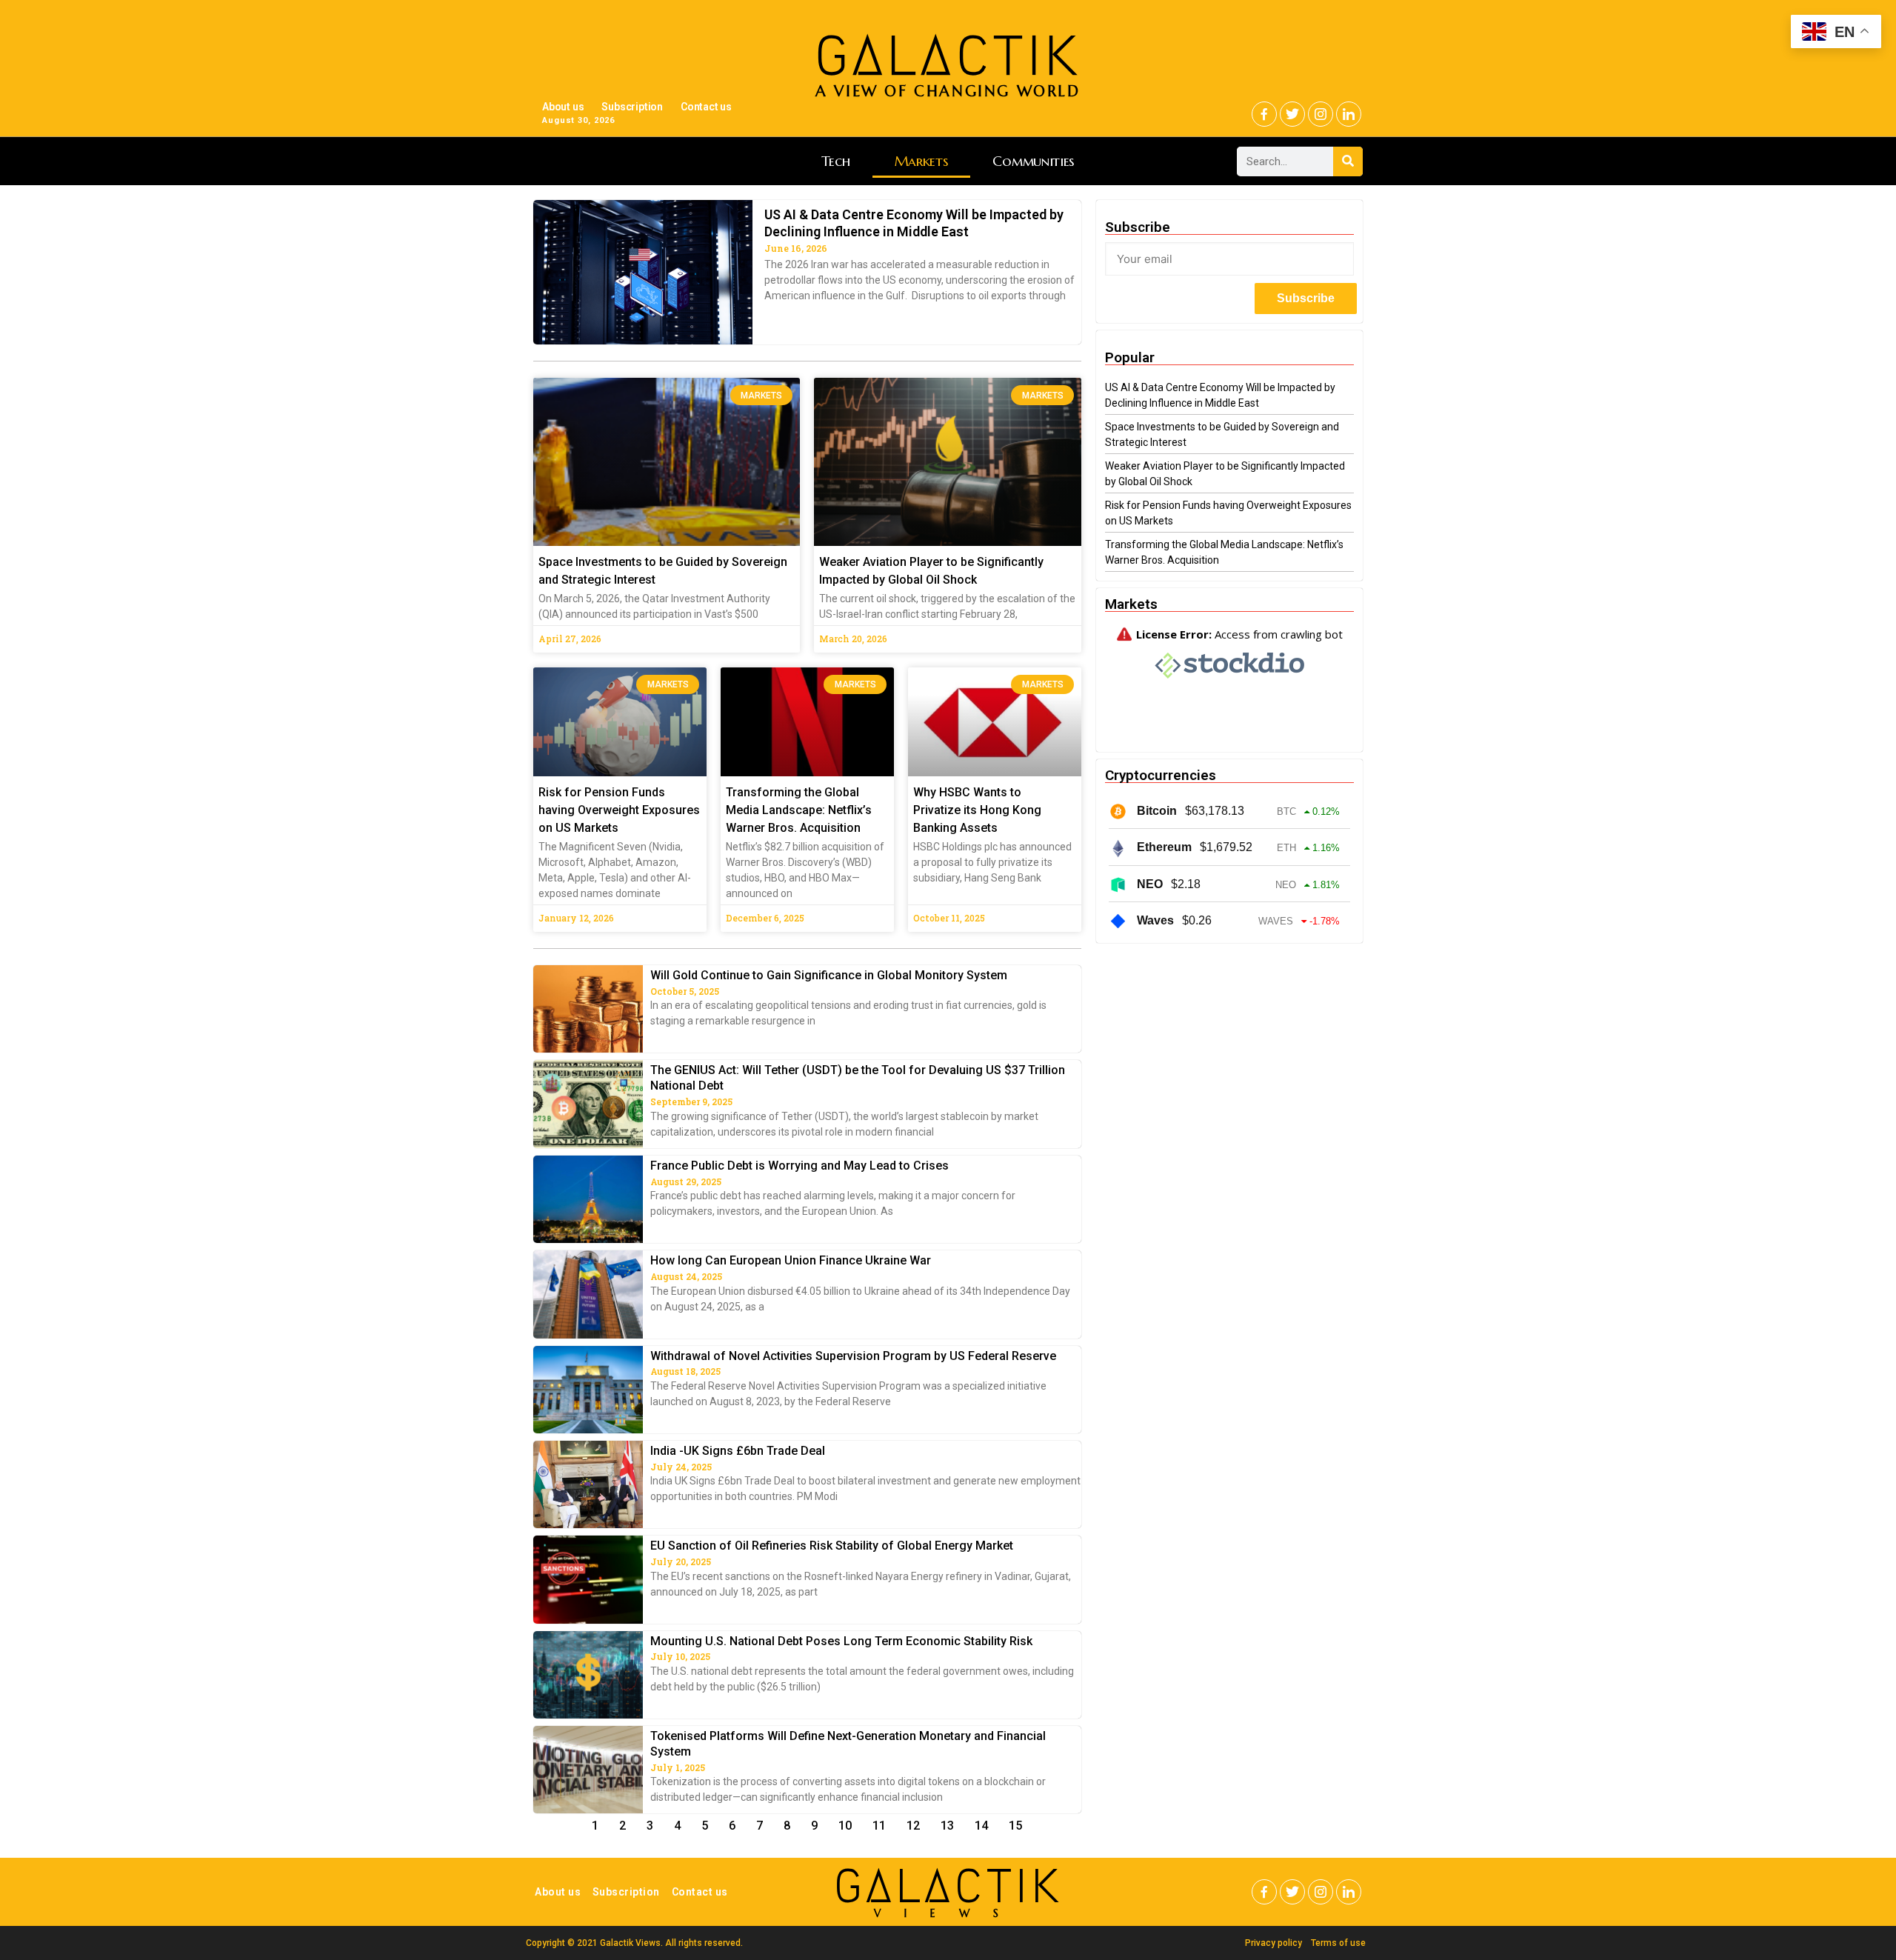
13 (947, 1826)
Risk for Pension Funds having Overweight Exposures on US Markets (619, 810)
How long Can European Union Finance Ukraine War (791, 1260)
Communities (1034, 161)
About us (563, 107)
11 (879, 1826)
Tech (836, 161)
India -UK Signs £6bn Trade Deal (738, 1451)
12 (913, 1826)
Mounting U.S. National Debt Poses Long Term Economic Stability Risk (841, 1641)
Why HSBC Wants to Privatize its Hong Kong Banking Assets (977, 810)
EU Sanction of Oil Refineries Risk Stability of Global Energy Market (832, 1546)
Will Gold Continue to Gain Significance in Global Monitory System (829, 975)
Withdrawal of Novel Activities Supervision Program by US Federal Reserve (853, 1356)
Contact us (706, 107)
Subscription (632, 107)
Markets (922, 161)
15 (1015, 1826)
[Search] (1348, 161)
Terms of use (1338, 1943)
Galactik (948, 1886)
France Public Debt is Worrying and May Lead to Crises (800, 1166)
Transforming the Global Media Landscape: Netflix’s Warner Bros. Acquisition (799, 810)
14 (981, 1826)
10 (845, 1826)
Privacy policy (1274, 1943)
